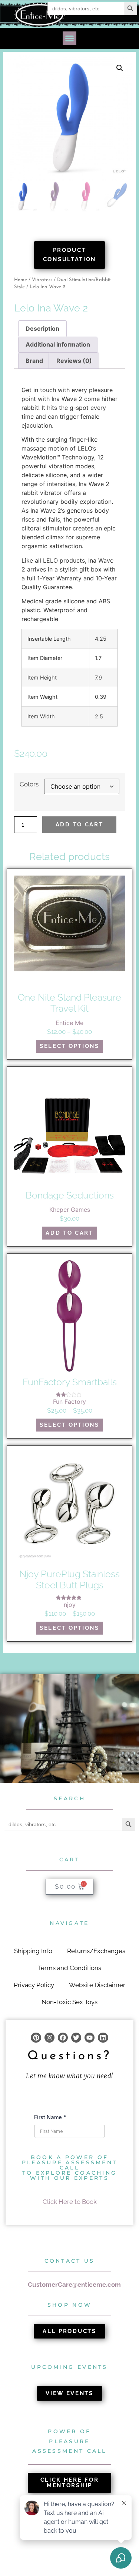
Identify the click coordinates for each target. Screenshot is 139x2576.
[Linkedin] (103, 2038)
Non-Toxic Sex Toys (69, 2002)
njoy (70, 1605)
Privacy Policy (34, 1985)
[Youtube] (90, 2038)
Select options (69, 1046)
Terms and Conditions (69, 1968)
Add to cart (80, 825)
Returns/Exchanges (96, 1951)
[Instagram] (49, 2038)
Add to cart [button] (69, 1233)
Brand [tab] (34, 361)
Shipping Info (33, 1951)
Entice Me (69, 1023)
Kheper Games (70, 1210)
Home (21, 280)
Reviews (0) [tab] (74, 361)
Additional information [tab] (58, 344)
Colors (29, 784)
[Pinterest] (36, 2038)
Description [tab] (42, 328)
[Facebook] (63, 2038)
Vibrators (42, 280)
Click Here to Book (70, 2202)
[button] (70, 38)
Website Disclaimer (97, 1985)
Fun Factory (69, 1402)
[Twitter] (76, 2038)
